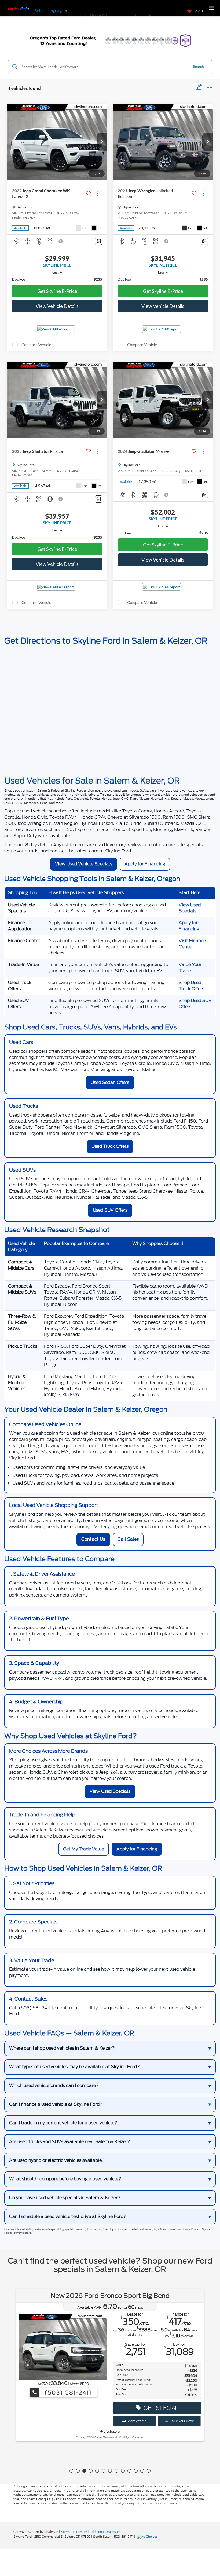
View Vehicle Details (57, 306)
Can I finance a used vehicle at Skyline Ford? (56, 2104)
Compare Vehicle (36, 345)
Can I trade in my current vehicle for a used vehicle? (63, 2123)
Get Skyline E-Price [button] (57, 291)
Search (198, 67)
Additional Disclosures (106, 2532)
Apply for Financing (145, 864)
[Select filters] (198, 89)
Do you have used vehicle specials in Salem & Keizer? (65, 2198)
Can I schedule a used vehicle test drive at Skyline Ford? (68, 2216)
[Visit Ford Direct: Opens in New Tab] (148, 2537)
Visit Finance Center (192, 944)
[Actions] (98, 193)
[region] (57, 279)
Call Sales (128, 1539)
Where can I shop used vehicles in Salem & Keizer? (62, 2048)
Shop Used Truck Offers (191, 986)
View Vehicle (86, 2421)
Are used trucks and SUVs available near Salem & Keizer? (70, 2142)
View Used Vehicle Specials (84, 864)
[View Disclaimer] (61, 241)
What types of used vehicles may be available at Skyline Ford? (74, 2067)
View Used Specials (190, 908)
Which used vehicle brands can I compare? (54, 2085)
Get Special (110, 2408)
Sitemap (67, 2532)
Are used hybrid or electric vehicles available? (57, 2160)
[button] (102, 142)
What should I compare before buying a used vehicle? (65, 2179)
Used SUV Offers (110, 1210)
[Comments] (99, 241)
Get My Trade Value (84, 1849)
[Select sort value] (208, 88)
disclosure (62, 2431)
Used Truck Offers (110, 1146)
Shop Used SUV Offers (195, 1004)
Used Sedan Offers (110, 1082)
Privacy (82, 2532)
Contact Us (93, 1539)
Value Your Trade (190, 968)
